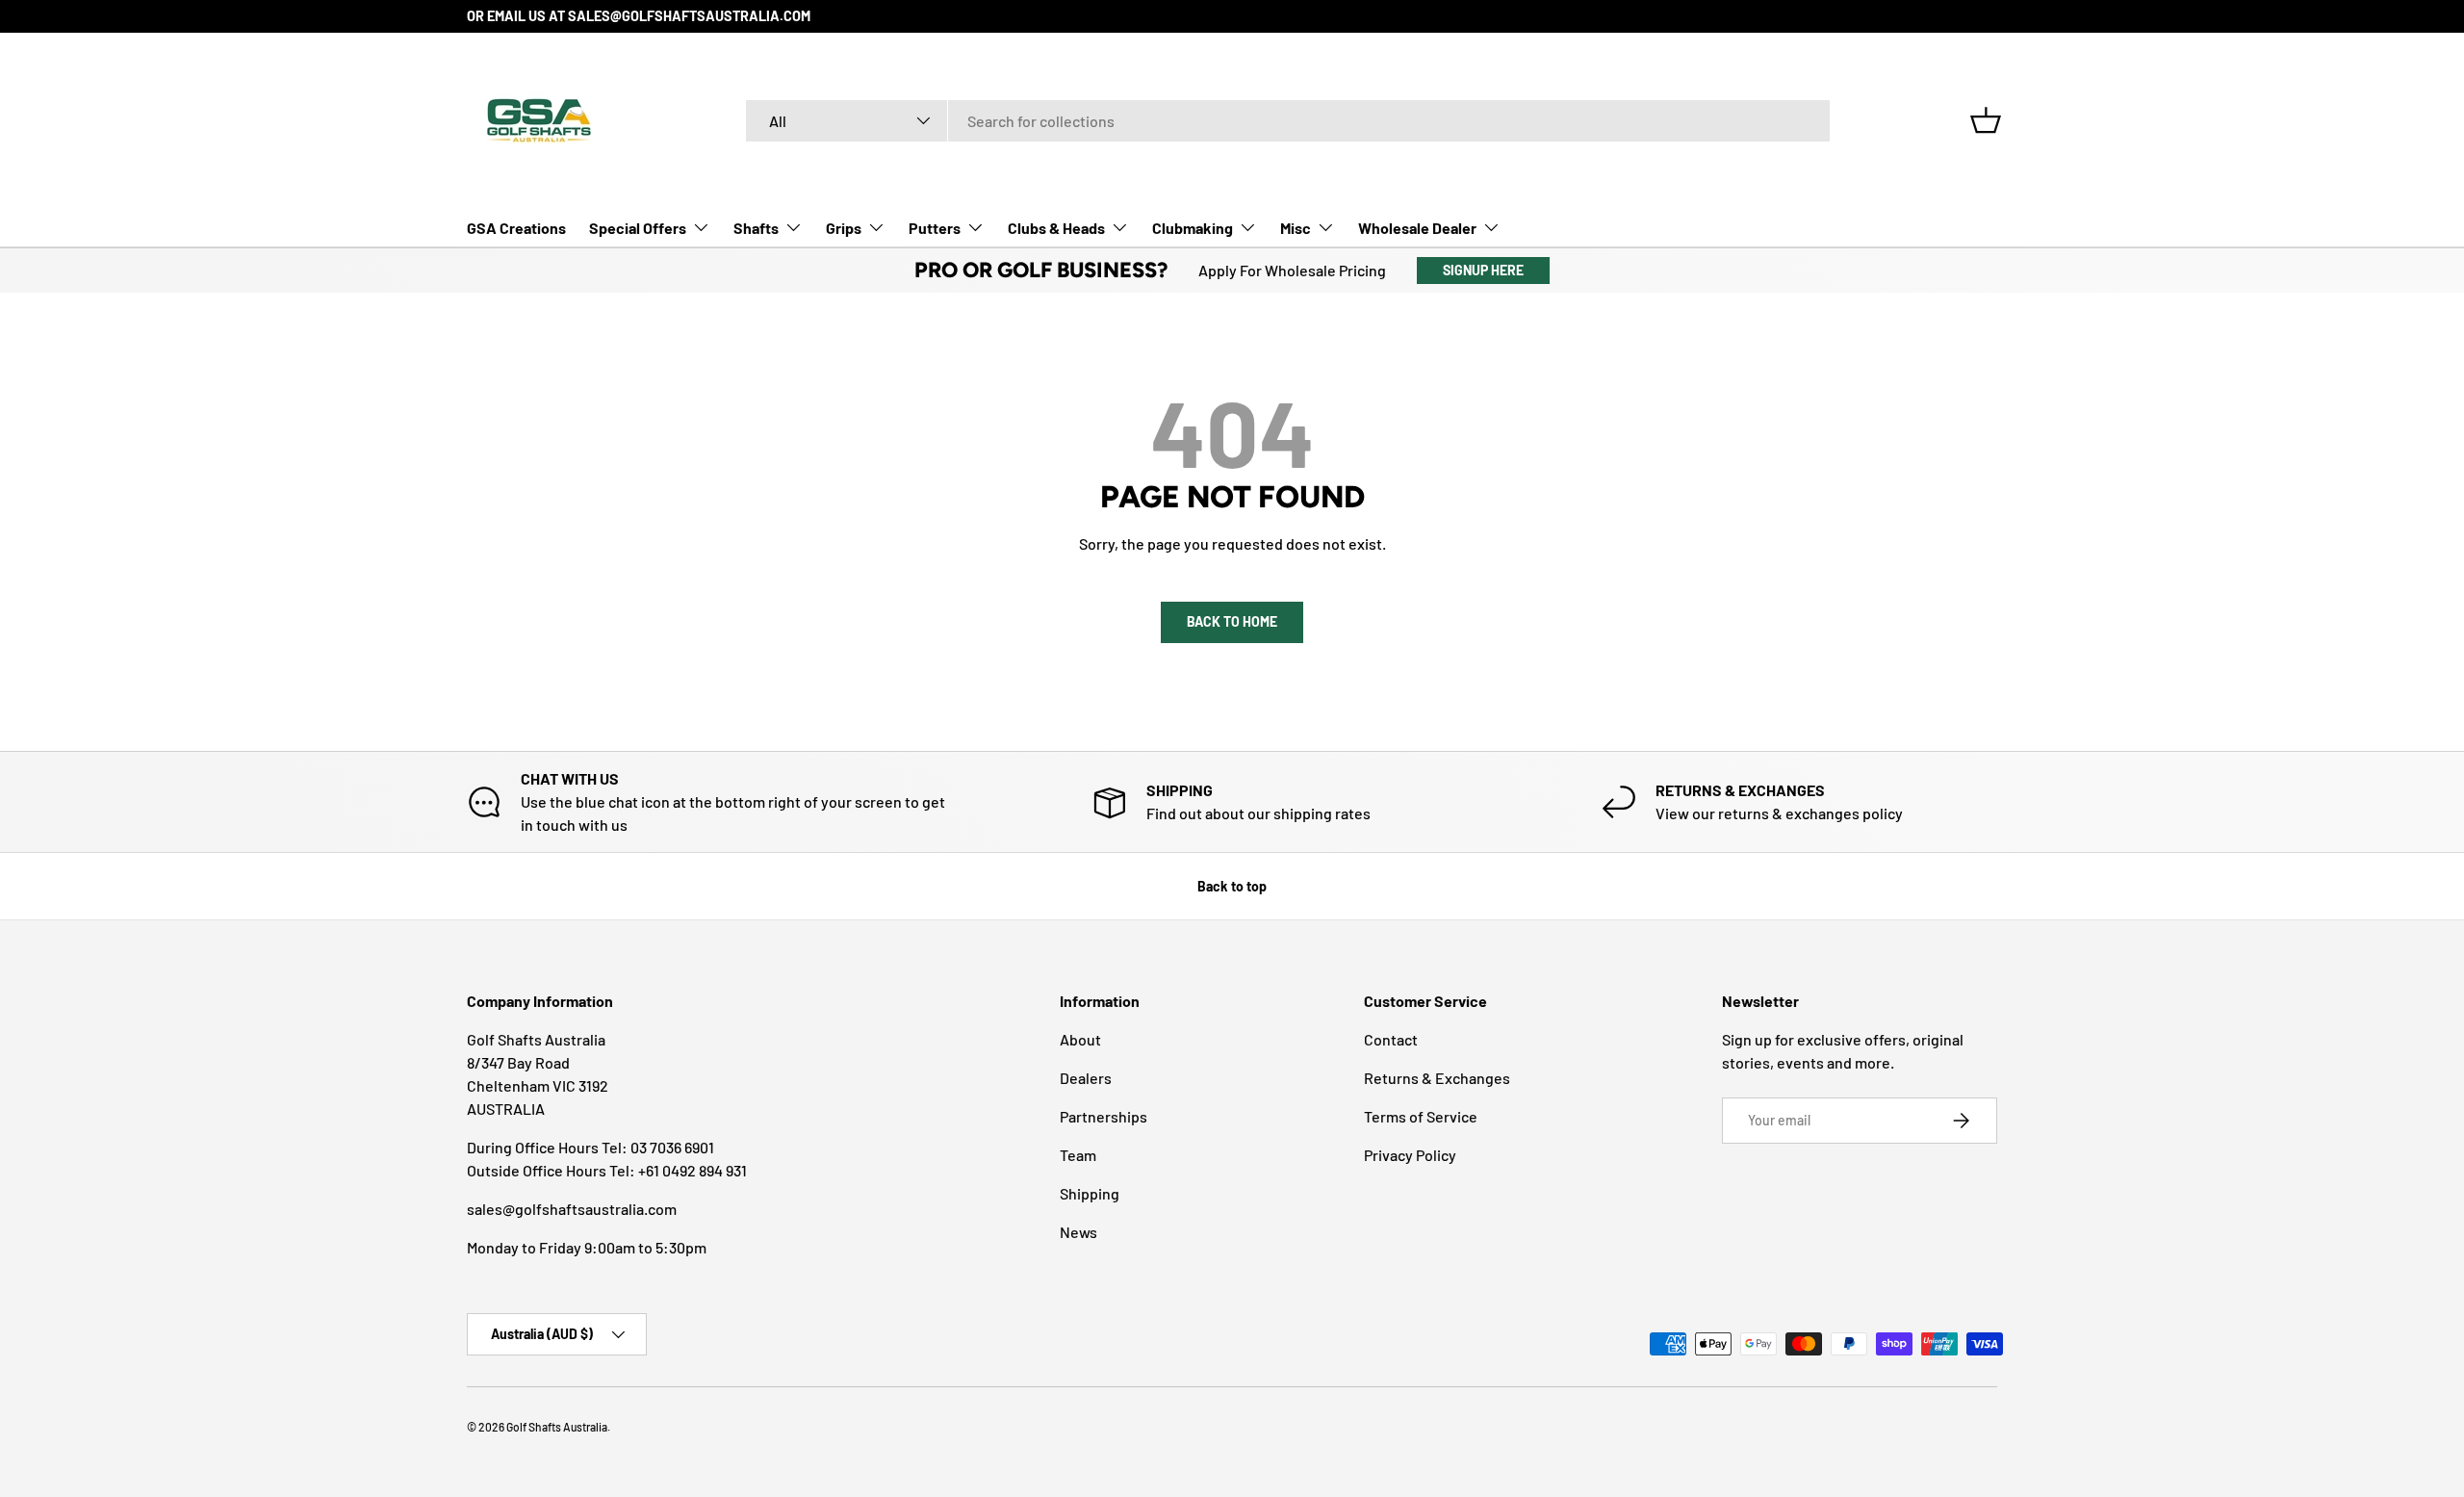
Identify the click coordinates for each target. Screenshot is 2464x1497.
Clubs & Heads (1056, 227)
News (1078, 1232)
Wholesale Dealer (1417, 227)
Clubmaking (1193, 227)
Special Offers (638, 227)
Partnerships (1104, 1116)
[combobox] (1288, 121)
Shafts (756, 227)
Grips (844, 227)
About (1080, 1039)
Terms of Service (1421, 1116)
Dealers (1086, 1078)
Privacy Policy (1410, 1155)
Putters (935, 227)
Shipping (1090, 1193)
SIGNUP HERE (1483, 270)
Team (1078, 1155)
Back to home (1232, 621)
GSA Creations (516, 227)
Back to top (1232, 886)
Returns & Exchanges (1437, 1078)
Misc (1296, 227)
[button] (1986, 120)
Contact (1391, 1039)
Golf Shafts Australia (557, 1427)
